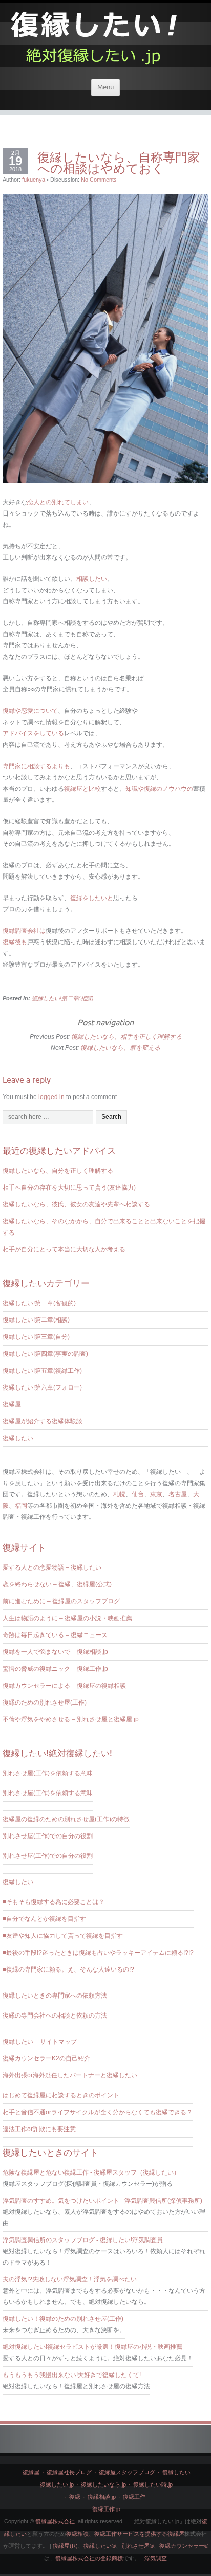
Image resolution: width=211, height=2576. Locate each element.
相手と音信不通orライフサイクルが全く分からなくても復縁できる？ (98, 2112)
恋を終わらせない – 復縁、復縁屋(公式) (57, 1584)
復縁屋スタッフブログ (127, 2472)
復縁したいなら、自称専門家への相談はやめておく (119, 163)
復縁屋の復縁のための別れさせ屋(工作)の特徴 (66, 1819)
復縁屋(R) (65, 2546)
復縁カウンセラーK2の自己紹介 (46, 2058)
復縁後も (15, 942)
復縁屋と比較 (82, 789)
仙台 (138, 1494)
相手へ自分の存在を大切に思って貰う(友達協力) (69, 1188)
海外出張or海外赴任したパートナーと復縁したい (70, 2075)
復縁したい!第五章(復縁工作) (42, 1371)
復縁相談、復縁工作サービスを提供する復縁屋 (125, 2534)
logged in (51, 1097)
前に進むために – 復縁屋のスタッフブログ (61, 1601)
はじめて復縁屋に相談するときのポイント (61, 2095)
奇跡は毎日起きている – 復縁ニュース (55, 1635)
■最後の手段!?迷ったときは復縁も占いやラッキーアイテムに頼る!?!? (98, 1953)
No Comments (99, 180)
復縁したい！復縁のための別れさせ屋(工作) (63, 2319)
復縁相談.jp (102, 2497)
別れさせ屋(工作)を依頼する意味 (48, 1773)
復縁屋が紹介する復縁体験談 (43, 1421)
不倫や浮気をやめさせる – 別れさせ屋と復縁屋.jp (71, 1719)
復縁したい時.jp (153, 2484)
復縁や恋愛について (30, 711)
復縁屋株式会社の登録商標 (89, 2558)
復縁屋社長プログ (69, 2472)
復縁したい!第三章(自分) (36, 1337)
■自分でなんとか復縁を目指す (44, 1919)
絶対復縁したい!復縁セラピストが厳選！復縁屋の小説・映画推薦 (92, 2347)
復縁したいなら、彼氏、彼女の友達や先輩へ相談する (76, 1204)
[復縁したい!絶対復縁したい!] (94, 35)
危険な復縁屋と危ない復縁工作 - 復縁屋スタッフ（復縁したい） (91, 2172)
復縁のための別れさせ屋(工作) (45, 1703)
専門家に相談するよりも (36, 766)
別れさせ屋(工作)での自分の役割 (48, 1836)
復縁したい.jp (57, 2484)
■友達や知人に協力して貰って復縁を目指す (63, 1936)
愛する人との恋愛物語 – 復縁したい (52, 1567)
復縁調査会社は (24, 931)
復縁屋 (12, 1404)
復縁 (75, 2497)
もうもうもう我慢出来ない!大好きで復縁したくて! (72, 2375)
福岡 (21, 1506)
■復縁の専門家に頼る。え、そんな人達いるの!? (68, 1969)
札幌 (119, 1494)
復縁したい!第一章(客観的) (39, 1303)
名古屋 (178, 1494)
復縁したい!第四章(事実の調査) (45, 1354)
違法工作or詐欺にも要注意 (39, 2129)
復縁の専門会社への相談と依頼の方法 (55, 2015)
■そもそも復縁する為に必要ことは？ (54, 1902)
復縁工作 (134, 2497)
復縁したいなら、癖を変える (120, 1048)
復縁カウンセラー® (184, 2546)
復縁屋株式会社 (55, 2521)
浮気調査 (156, 2558)
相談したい (92, 579)
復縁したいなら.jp (103, 2484)
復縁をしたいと (92, 898)
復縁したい (18, 1438)
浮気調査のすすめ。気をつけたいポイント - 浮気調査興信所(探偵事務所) (102, 2201)
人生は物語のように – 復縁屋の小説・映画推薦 (67, 1618)
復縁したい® (100, 2546)
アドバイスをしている (33, 733)
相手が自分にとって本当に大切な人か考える (64, 1249)
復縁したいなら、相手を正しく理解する (126, 1037)
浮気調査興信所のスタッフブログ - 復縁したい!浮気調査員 (83, 2240)
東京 (156, 1494)
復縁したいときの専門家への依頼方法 (55, 1996)
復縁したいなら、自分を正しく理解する (58, 1171)
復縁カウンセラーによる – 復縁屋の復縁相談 (64, 1686)
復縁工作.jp (106, 2509)
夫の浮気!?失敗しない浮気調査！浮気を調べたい (70, 2279)
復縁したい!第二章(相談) (63, 998)
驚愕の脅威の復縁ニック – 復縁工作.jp (55, 1669)
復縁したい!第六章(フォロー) (42, 1387)
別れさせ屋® (138, 2546)
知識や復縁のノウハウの (159, 789)
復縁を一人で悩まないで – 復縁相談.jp (55, 1652)
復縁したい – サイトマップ (40, 2042)
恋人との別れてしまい (58, 502)
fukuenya (34, 180)
